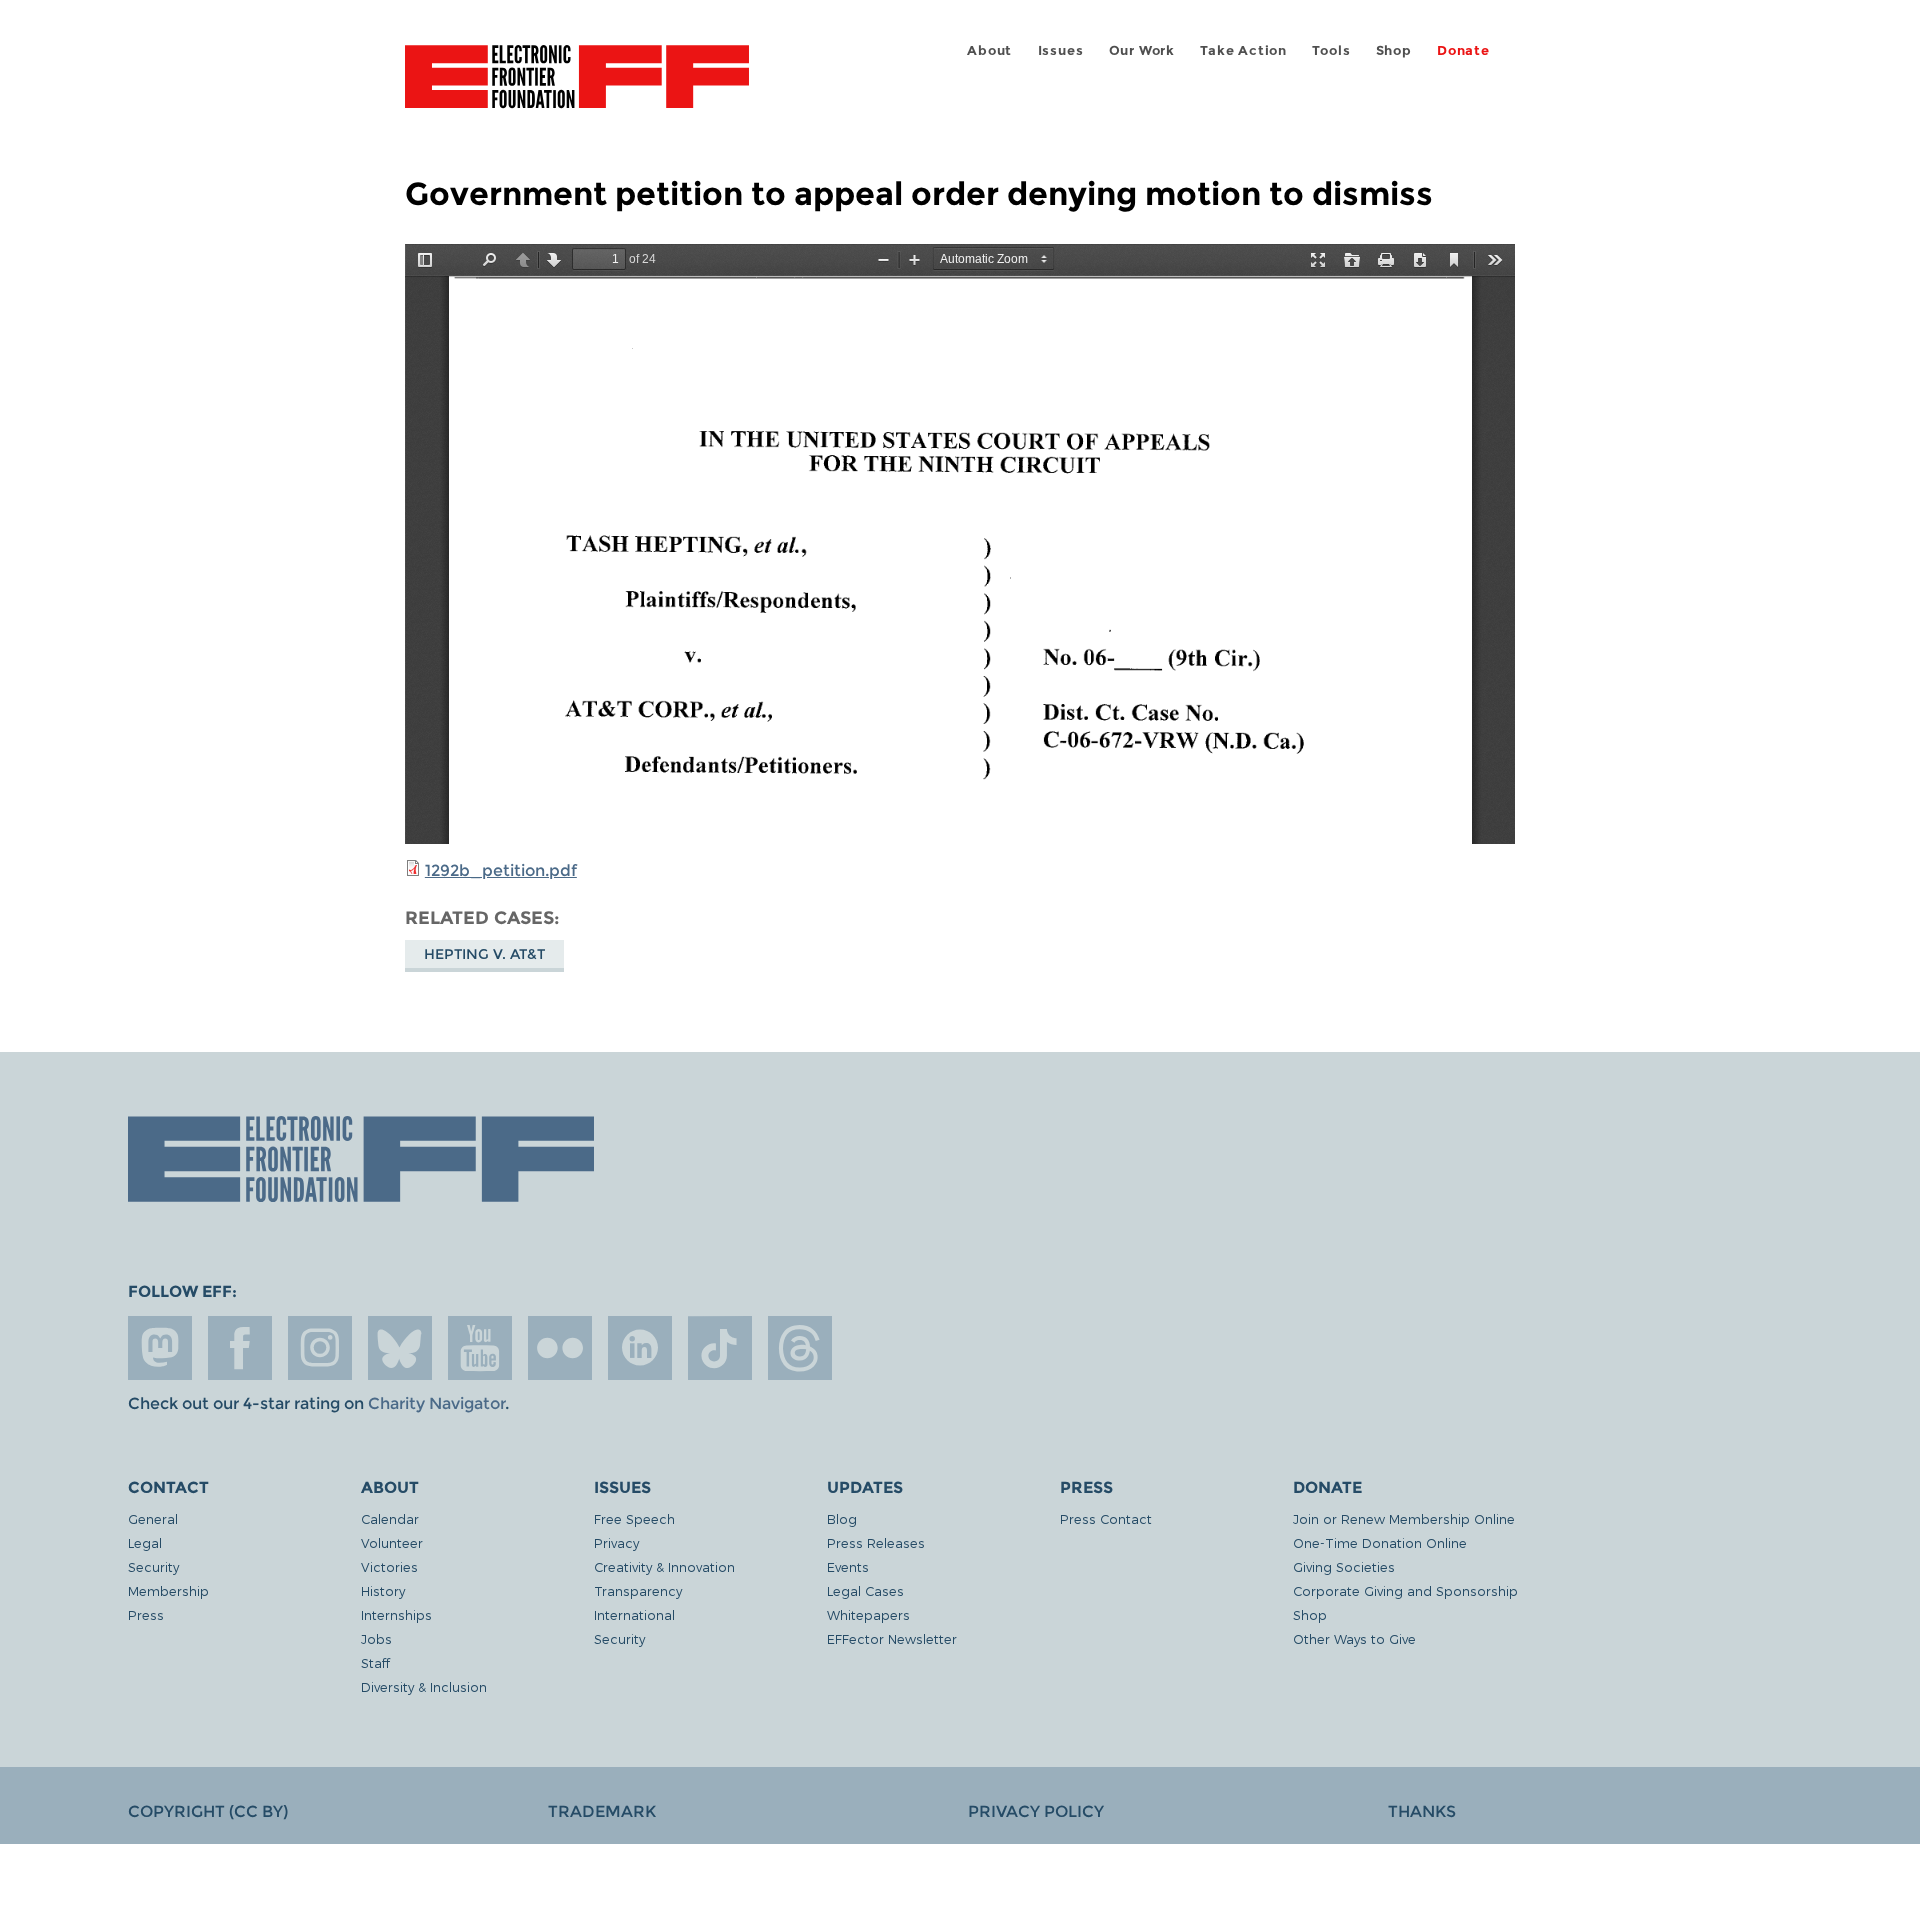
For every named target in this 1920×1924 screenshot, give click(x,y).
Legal (145, 1542)
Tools (1331, 50)
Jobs (376, 1638)
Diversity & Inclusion (424, 1686)
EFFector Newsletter (892, 1638)
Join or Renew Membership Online (1404, 1518)
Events (848, 1566)
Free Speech (634, 1518)
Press (146, 1614)
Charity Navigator (436, 1403)
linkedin (640, 1348)
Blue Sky (400, 1348)
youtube (480, 1348)
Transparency (638, 1590)
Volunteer (392, 1542)
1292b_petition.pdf (501, 870)
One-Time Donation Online (1380, 1542)
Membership (168, 1590)
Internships (396, 1614)
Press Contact (1106, 1518)
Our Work (1142, 50)
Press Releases (876, 1542)
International (634, 1614)
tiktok (720, 1348)
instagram (320, 1348)
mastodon (160, 1348)
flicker (560, 1348)
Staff (375, 1662)
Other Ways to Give (1354, 1638)
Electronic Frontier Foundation (577, 88)
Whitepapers (868, 1614)
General (153, 1518)
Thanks (1422, 1811)
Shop (1394, 50)
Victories (389, 1566)
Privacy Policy (1036, 1811)
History (383, 1590)
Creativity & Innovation (664, 1566)
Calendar (390, 1518)
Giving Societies (1344, 1566)
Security (153, 1566)
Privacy (616, 1542)
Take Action (1243, 50)
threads (800, 1348)
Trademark (602, 1811)
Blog (842, 1518)
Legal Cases (865, 1590)
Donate (1463, 50)
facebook (240, 1348)
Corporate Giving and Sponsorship (1405, 1590)
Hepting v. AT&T (484, 954)
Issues (1061, 50)
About (989, 50)
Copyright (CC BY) (208, 1811)
